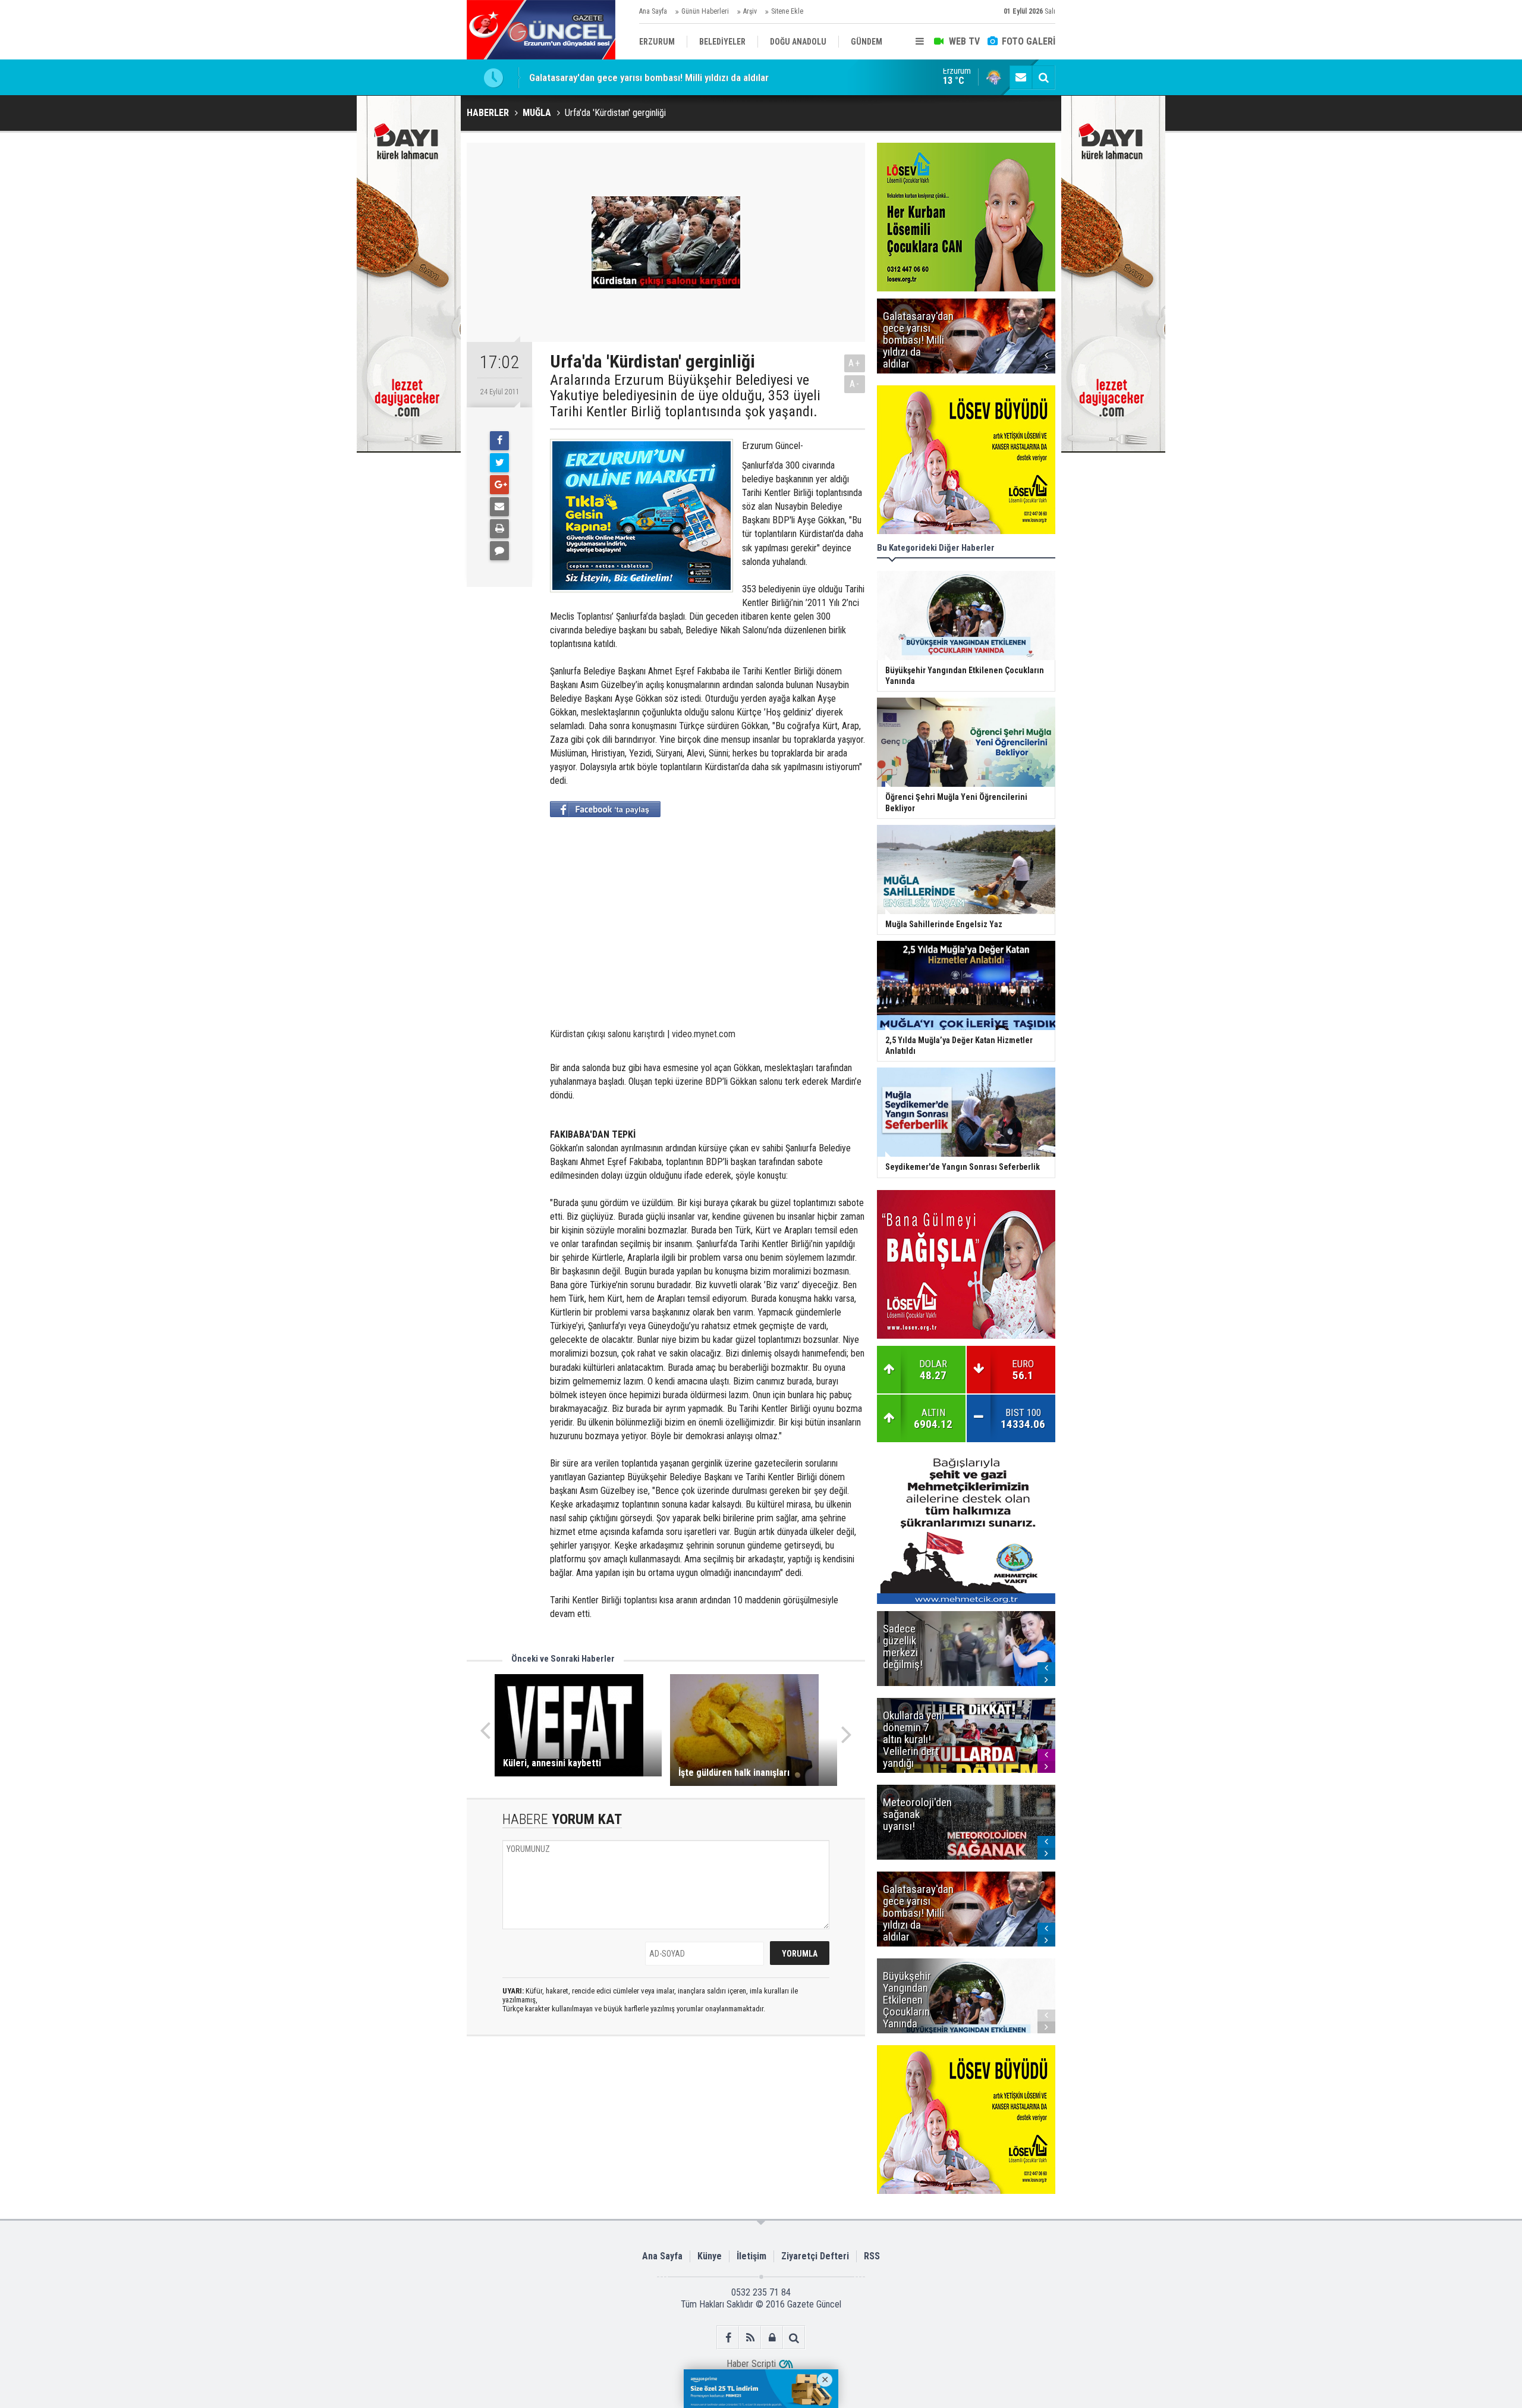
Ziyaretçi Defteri (815, 2256)
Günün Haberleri (705, 11)
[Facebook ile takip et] (728, 2338)
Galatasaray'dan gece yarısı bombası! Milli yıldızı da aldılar (649, 77)
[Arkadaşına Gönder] (499, 507)
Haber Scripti (751, 2364)
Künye (710, 2256)
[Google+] (499, 485)
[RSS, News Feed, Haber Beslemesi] (750, 2338)
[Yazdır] (499, 529)
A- (855, 384)
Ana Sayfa (653, 11)
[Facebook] (499, 441)
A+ (855, 363)
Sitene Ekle (787, 11)
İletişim (751, 2256)
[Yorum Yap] (499, 551)
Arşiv (750, 11)
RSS (872, 2256)
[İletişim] (1021, 77)
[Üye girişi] (772, 2338)
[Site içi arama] (1043, 77)
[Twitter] (499, 463)
